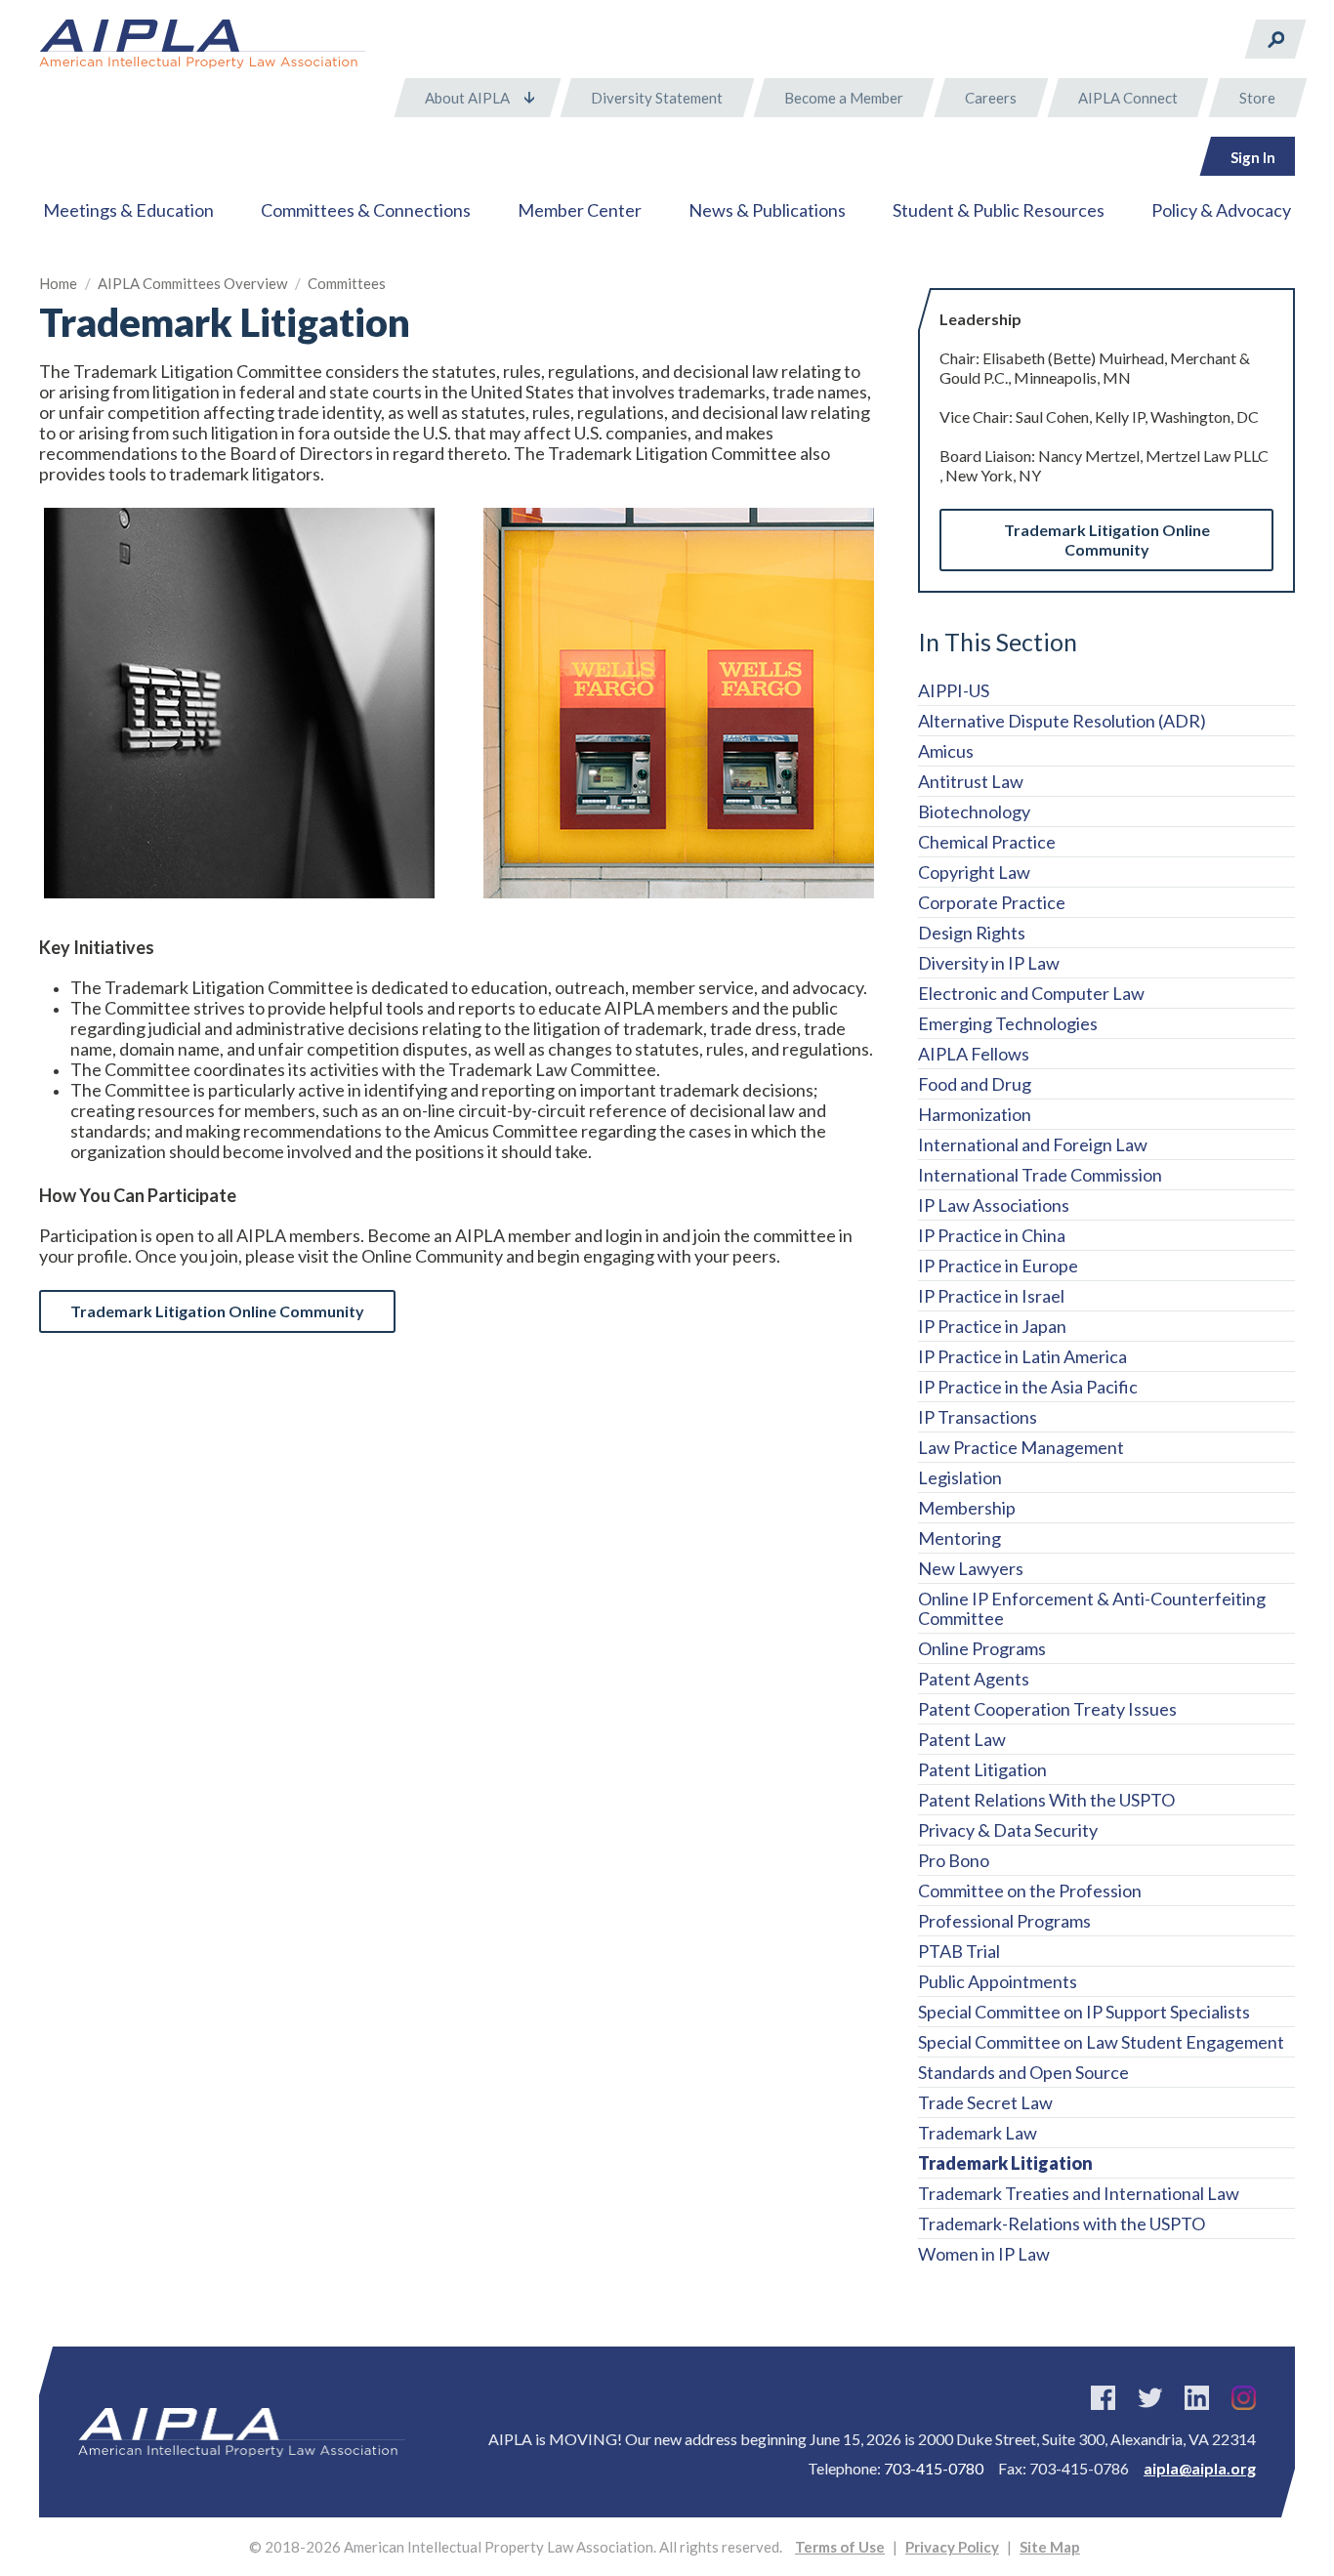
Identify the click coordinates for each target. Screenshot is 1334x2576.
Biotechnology (974, 811)
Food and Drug (975, 1084)
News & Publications (767, 210)
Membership (967, 1508)
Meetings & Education (128, 210)
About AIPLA (467, 98)
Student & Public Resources (999, 210)
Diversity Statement (657, 98)
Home (58, 283)
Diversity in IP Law (989, 963)
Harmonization (975, 1114)
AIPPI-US (954, 690)
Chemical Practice (987, 842)
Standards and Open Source (1023, 2072)
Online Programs (982, 1648)
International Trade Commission (1040, 1175)
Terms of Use (840, 2547)
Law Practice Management (1021, 1447)
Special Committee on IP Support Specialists (1084, 2012)
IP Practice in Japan (992, 1326)
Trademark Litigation (1005, 2163)
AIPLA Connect (1128, 98)
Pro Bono (954, 1860)
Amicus (946, 751)
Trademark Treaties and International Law (1079, 2193)
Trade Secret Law (985, 2102)
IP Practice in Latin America (1022, 1356)
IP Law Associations (994, 1205)
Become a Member (844, 98)
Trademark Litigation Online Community (1107, 540)
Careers (991, 98)
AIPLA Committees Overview (192, 283)
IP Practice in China (992, 1235)
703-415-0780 (934, 2468)
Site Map (1050, 2547)
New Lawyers (971, 1568)
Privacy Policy (952, 2547)
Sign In (1253, 157)
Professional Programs (1004, 1921)
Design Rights (972, 933)
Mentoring (959, 1538)
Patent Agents (974, 1679)
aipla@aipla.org (1200, 2468)
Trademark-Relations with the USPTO (1062, 2223)
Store (1257, 98)
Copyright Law (974, 872)
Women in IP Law (984, 2254)
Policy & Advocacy (1221, 210)
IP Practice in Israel (991, 1296)
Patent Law (962, 1739)
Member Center (580, 210)
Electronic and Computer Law (1031, 993)
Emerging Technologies (1008, 1023)
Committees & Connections (366, 210)
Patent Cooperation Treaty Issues (1047, 1709)
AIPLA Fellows (974, 1054)
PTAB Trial (959, 1951)
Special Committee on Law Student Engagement (1101, 2042)
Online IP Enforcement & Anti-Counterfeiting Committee (1092, 1608)
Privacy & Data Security (1008, 1830)
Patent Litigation (982, 1769)
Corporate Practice (992, 902)
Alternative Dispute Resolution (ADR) (1062, 721)
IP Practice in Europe (998, 1266)
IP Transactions (978, 1417)
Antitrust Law (971, 781)
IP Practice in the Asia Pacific (1028, 1387)
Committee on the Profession (1030, 1890)
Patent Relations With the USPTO (1046, 1800)
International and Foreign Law (1033, 1144)
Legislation (960, 1477)
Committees (347, 283)
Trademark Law (978, 2133)
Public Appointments (998, 1981)
